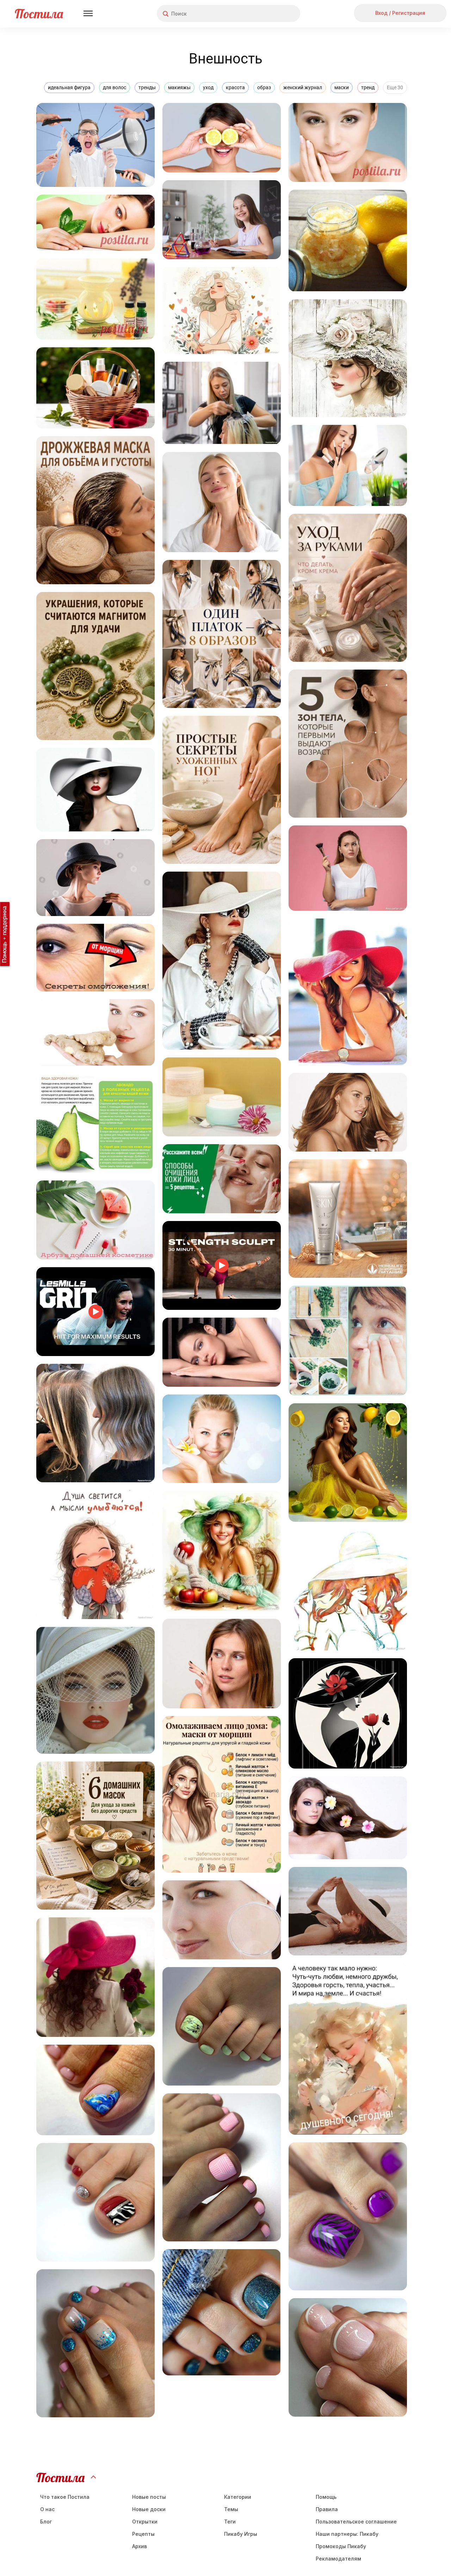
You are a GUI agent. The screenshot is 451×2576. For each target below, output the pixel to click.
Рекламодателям (338, 2559)
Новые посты (149, 2497)
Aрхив (140, 2546)
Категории (238, 2497)
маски (342, 87)
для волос (115, 87)
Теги (230, 2522)
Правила (327, 2509)
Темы (231, 2509)
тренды (147, 87)
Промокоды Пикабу (341, 2546)
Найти (268, 14)
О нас (47, 2509)
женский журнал (303, 87)
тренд (368, 87)
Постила (39, 14)
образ (264, 87)
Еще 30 (395, 87)
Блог (46, 2522)
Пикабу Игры (241, 2534)
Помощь (326, 2497)
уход (208, 87)
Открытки (145, 2522)
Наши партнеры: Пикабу (347, 2534)
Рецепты (143, 2534)
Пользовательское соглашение (356, 2522)
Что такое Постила (65, 2497)
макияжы (179, 87)
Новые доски (149, 2509)
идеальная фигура (69, 87)
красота (235, 87)
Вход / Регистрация (400, 13)
